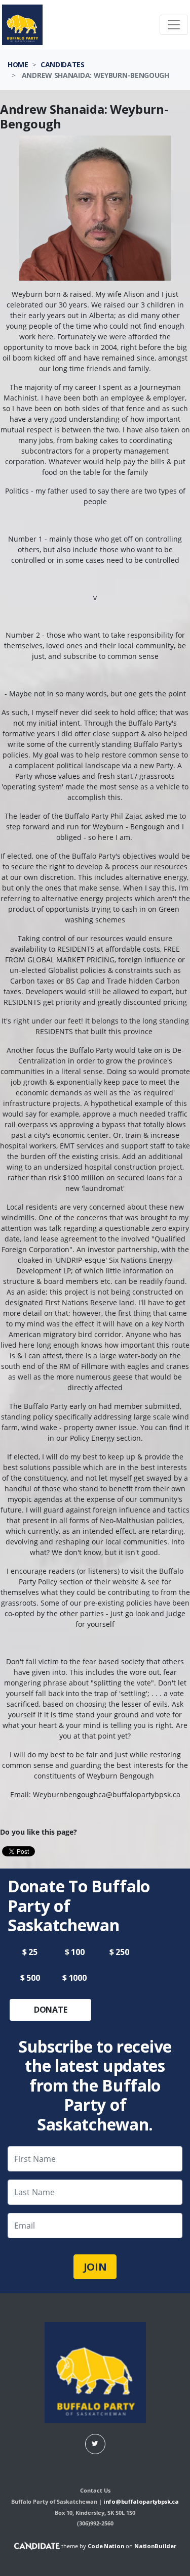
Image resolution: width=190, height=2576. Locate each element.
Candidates (63, 64)
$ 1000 (74, 1978)
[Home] (22, 25)
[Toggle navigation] (174, 25)
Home (18, 64)
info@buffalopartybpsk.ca (141, 2501)
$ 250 (119, 1952)
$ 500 (30, 1978)
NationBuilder (155, 2546)
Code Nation (106, 2546)
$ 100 (75, 1952)
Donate (50, 2010)
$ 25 (30, 1952)
